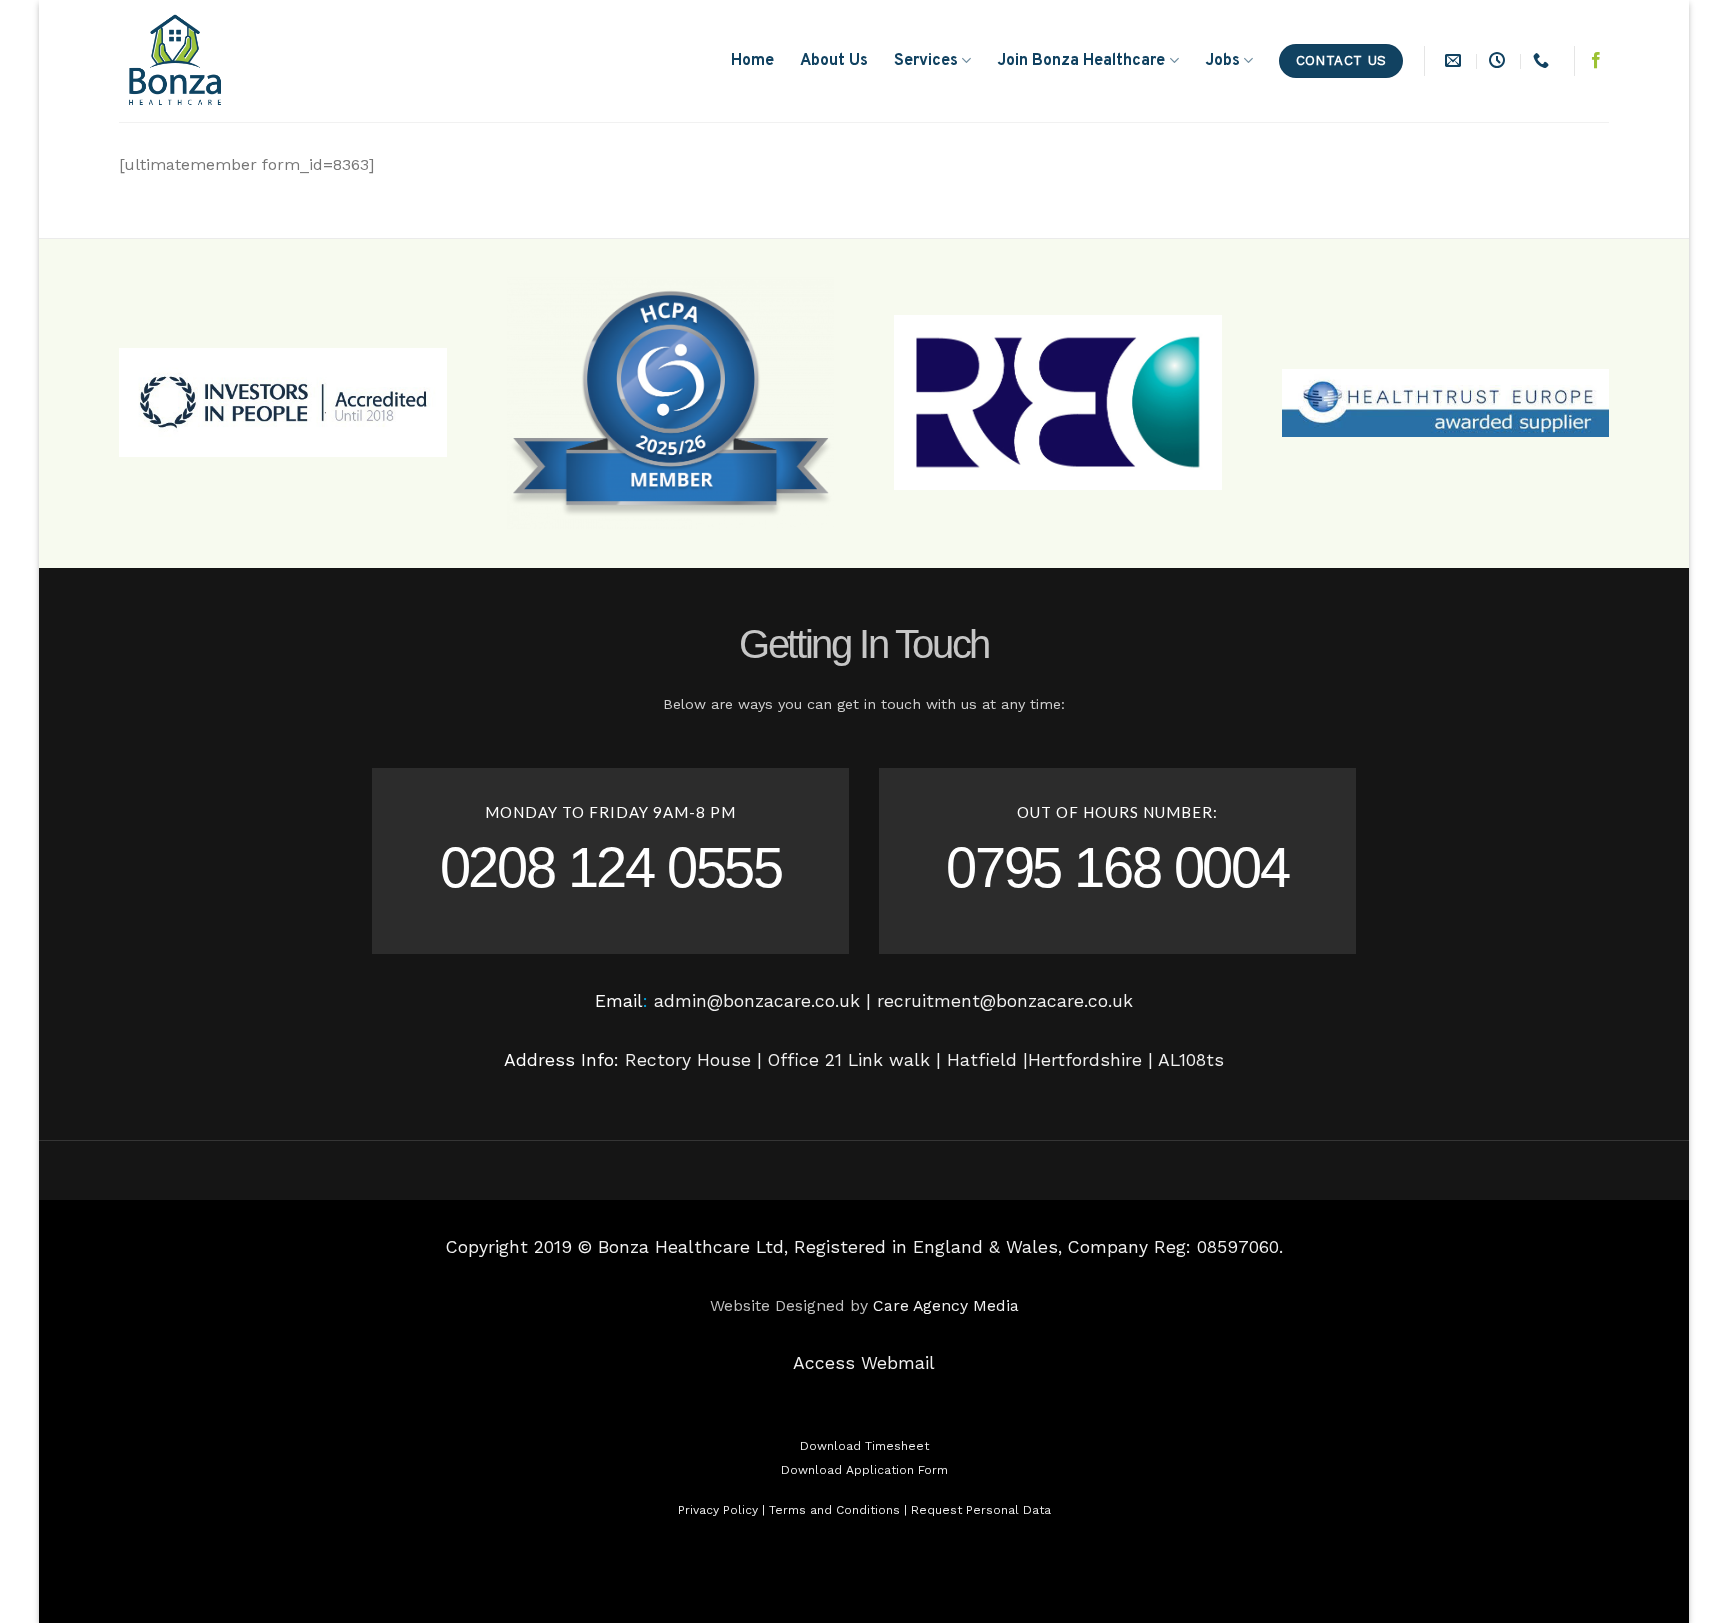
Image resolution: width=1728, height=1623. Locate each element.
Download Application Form (864, 1470)
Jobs (1222, 61)
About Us (834, 61)
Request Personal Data (981, 1510)
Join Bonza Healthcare (1081, 61)
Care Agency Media (946, 1305)
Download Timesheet (864, 1446)
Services (926, 61)
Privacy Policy (718, 1510)
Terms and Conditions (834, 1510)
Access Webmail (864, 1363)
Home (752, 61)
